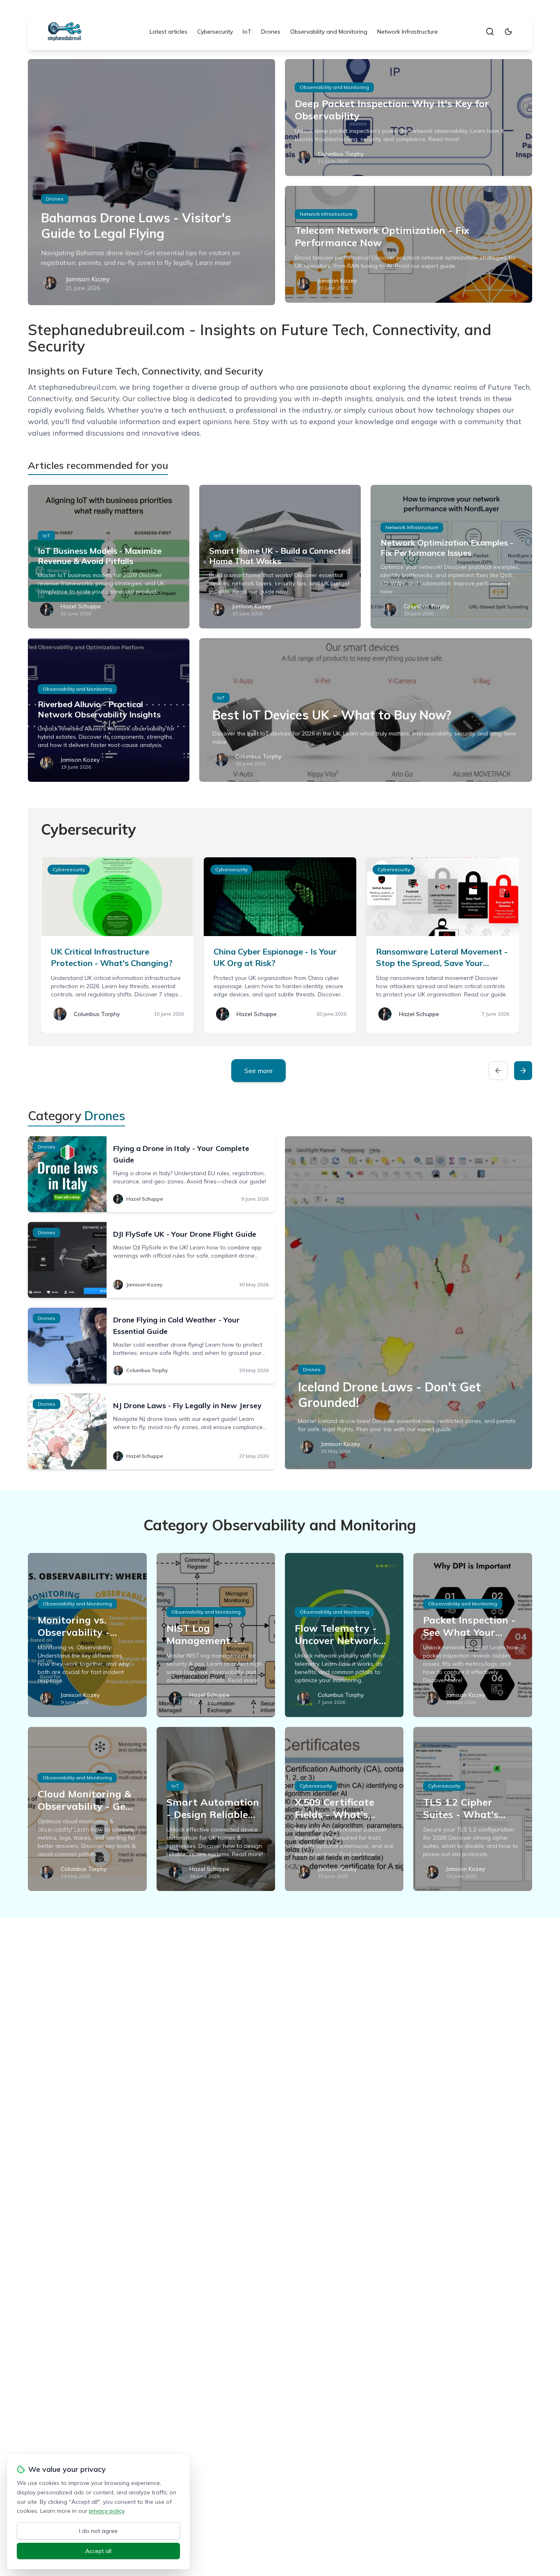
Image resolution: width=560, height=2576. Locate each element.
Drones (271, 32)
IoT (247, 32)
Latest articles (168, 32)
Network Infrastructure (407, 32)
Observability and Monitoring (329, 32)
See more (258, 1071)
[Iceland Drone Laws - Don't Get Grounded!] (409, 1303)
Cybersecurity (215, 32)
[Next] (523, 1071)
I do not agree (98, 2531)
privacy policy (107, 2511)
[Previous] (498, 1071)
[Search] (490, 32)
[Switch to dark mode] (508, 32)
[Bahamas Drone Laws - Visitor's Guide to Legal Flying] (151, 182)
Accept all (98, 2551)
